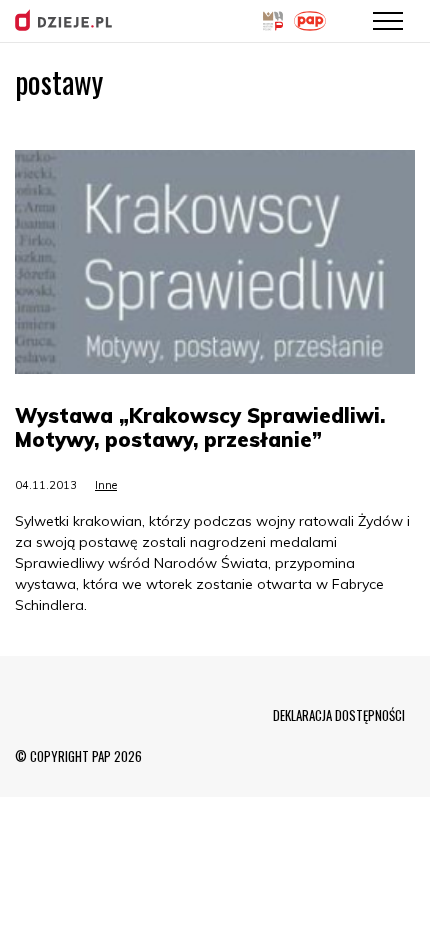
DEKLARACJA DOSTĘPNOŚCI (339, 715)
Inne (106, 485)
